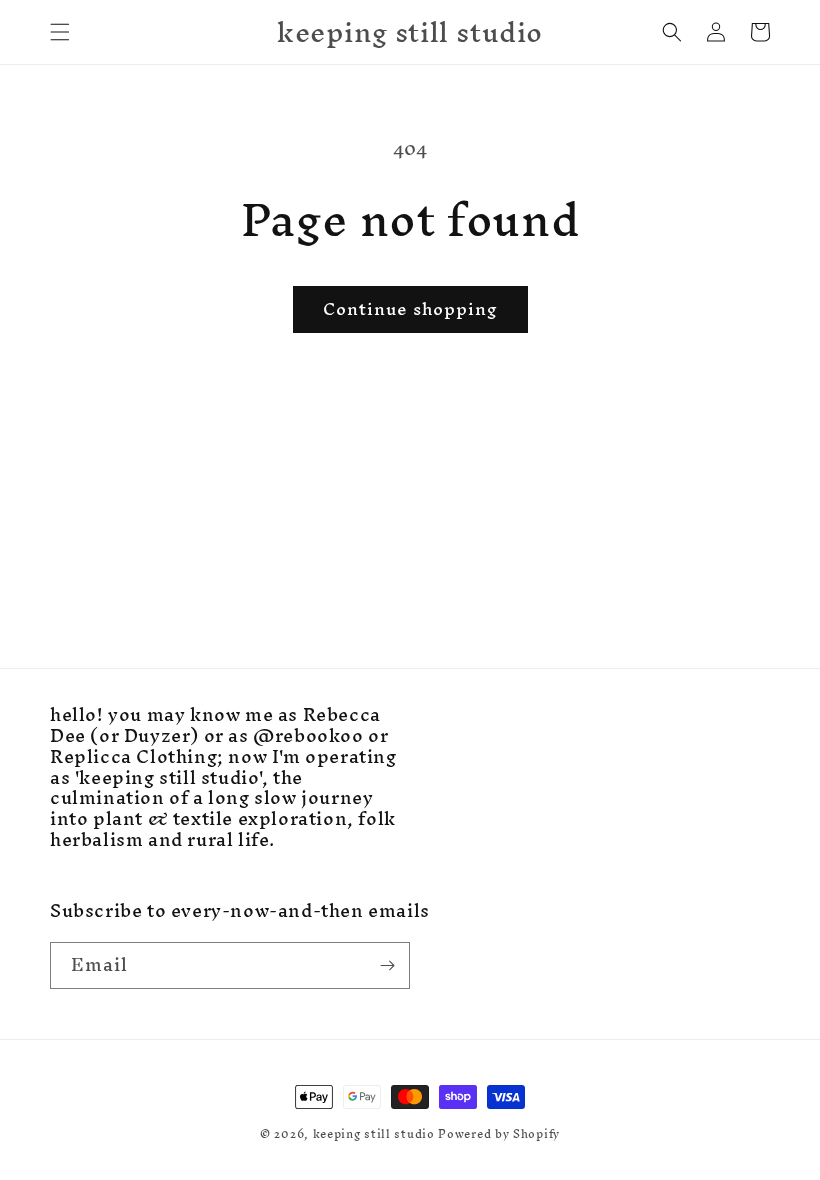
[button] (60, 32)
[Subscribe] (387, 965)
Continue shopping (410, 308)
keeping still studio (374, 1134)
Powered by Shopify (499, 1134)
